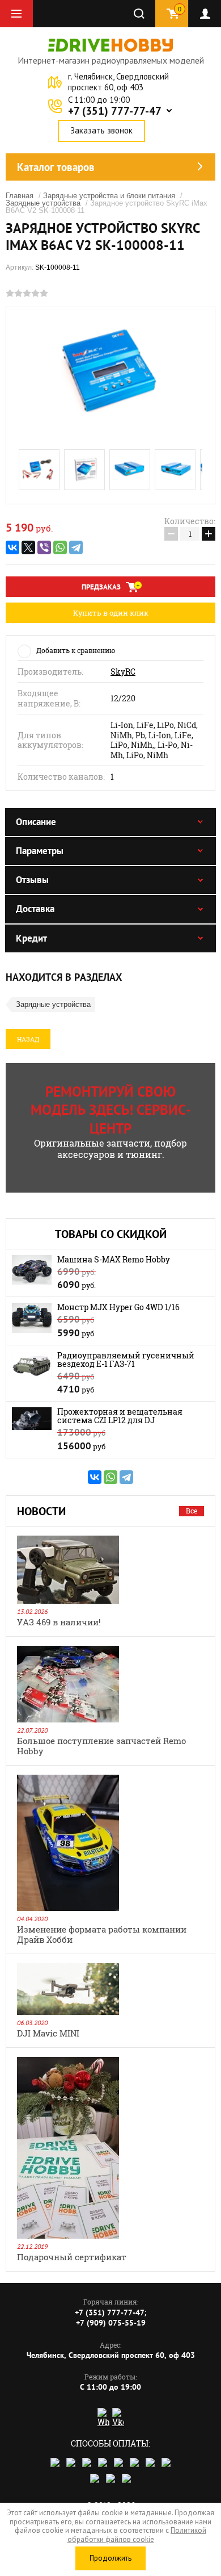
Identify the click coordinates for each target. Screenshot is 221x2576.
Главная (20, 196)
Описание (36, 822)
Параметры (40, 851)
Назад (28, 1039)
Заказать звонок (101, 130)
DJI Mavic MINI (48, 2033)
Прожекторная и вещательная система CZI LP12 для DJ (120, 1416)
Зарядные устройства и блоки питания (109, 196)
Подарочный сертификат (72, 2257)
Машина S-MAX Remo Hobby (114, 1259)
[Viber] (44, 547)
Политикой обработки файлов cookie (137, 2535)
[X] (28, 547)
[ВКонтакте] (12, 547)
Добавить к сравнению (76, 650)
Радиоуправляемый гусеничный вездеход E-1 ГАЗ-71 (126, 1360)
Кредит (31, 938)
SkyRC (123, 672)
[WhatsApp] (60, 547)
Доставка (35, 909)
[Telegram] (76, 547)
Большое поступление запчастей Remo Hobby (101, 1746)
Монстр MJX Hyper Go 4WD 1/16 (118, 1307)
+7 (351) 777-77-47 (115, 111)
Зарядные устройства (43, 203)
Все (192, 1511)
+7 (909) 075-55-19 (111, 2323)
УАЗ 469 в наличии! (59, 1622)
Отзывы (32, 880)
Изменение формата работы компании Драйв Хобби (102, 1934)
